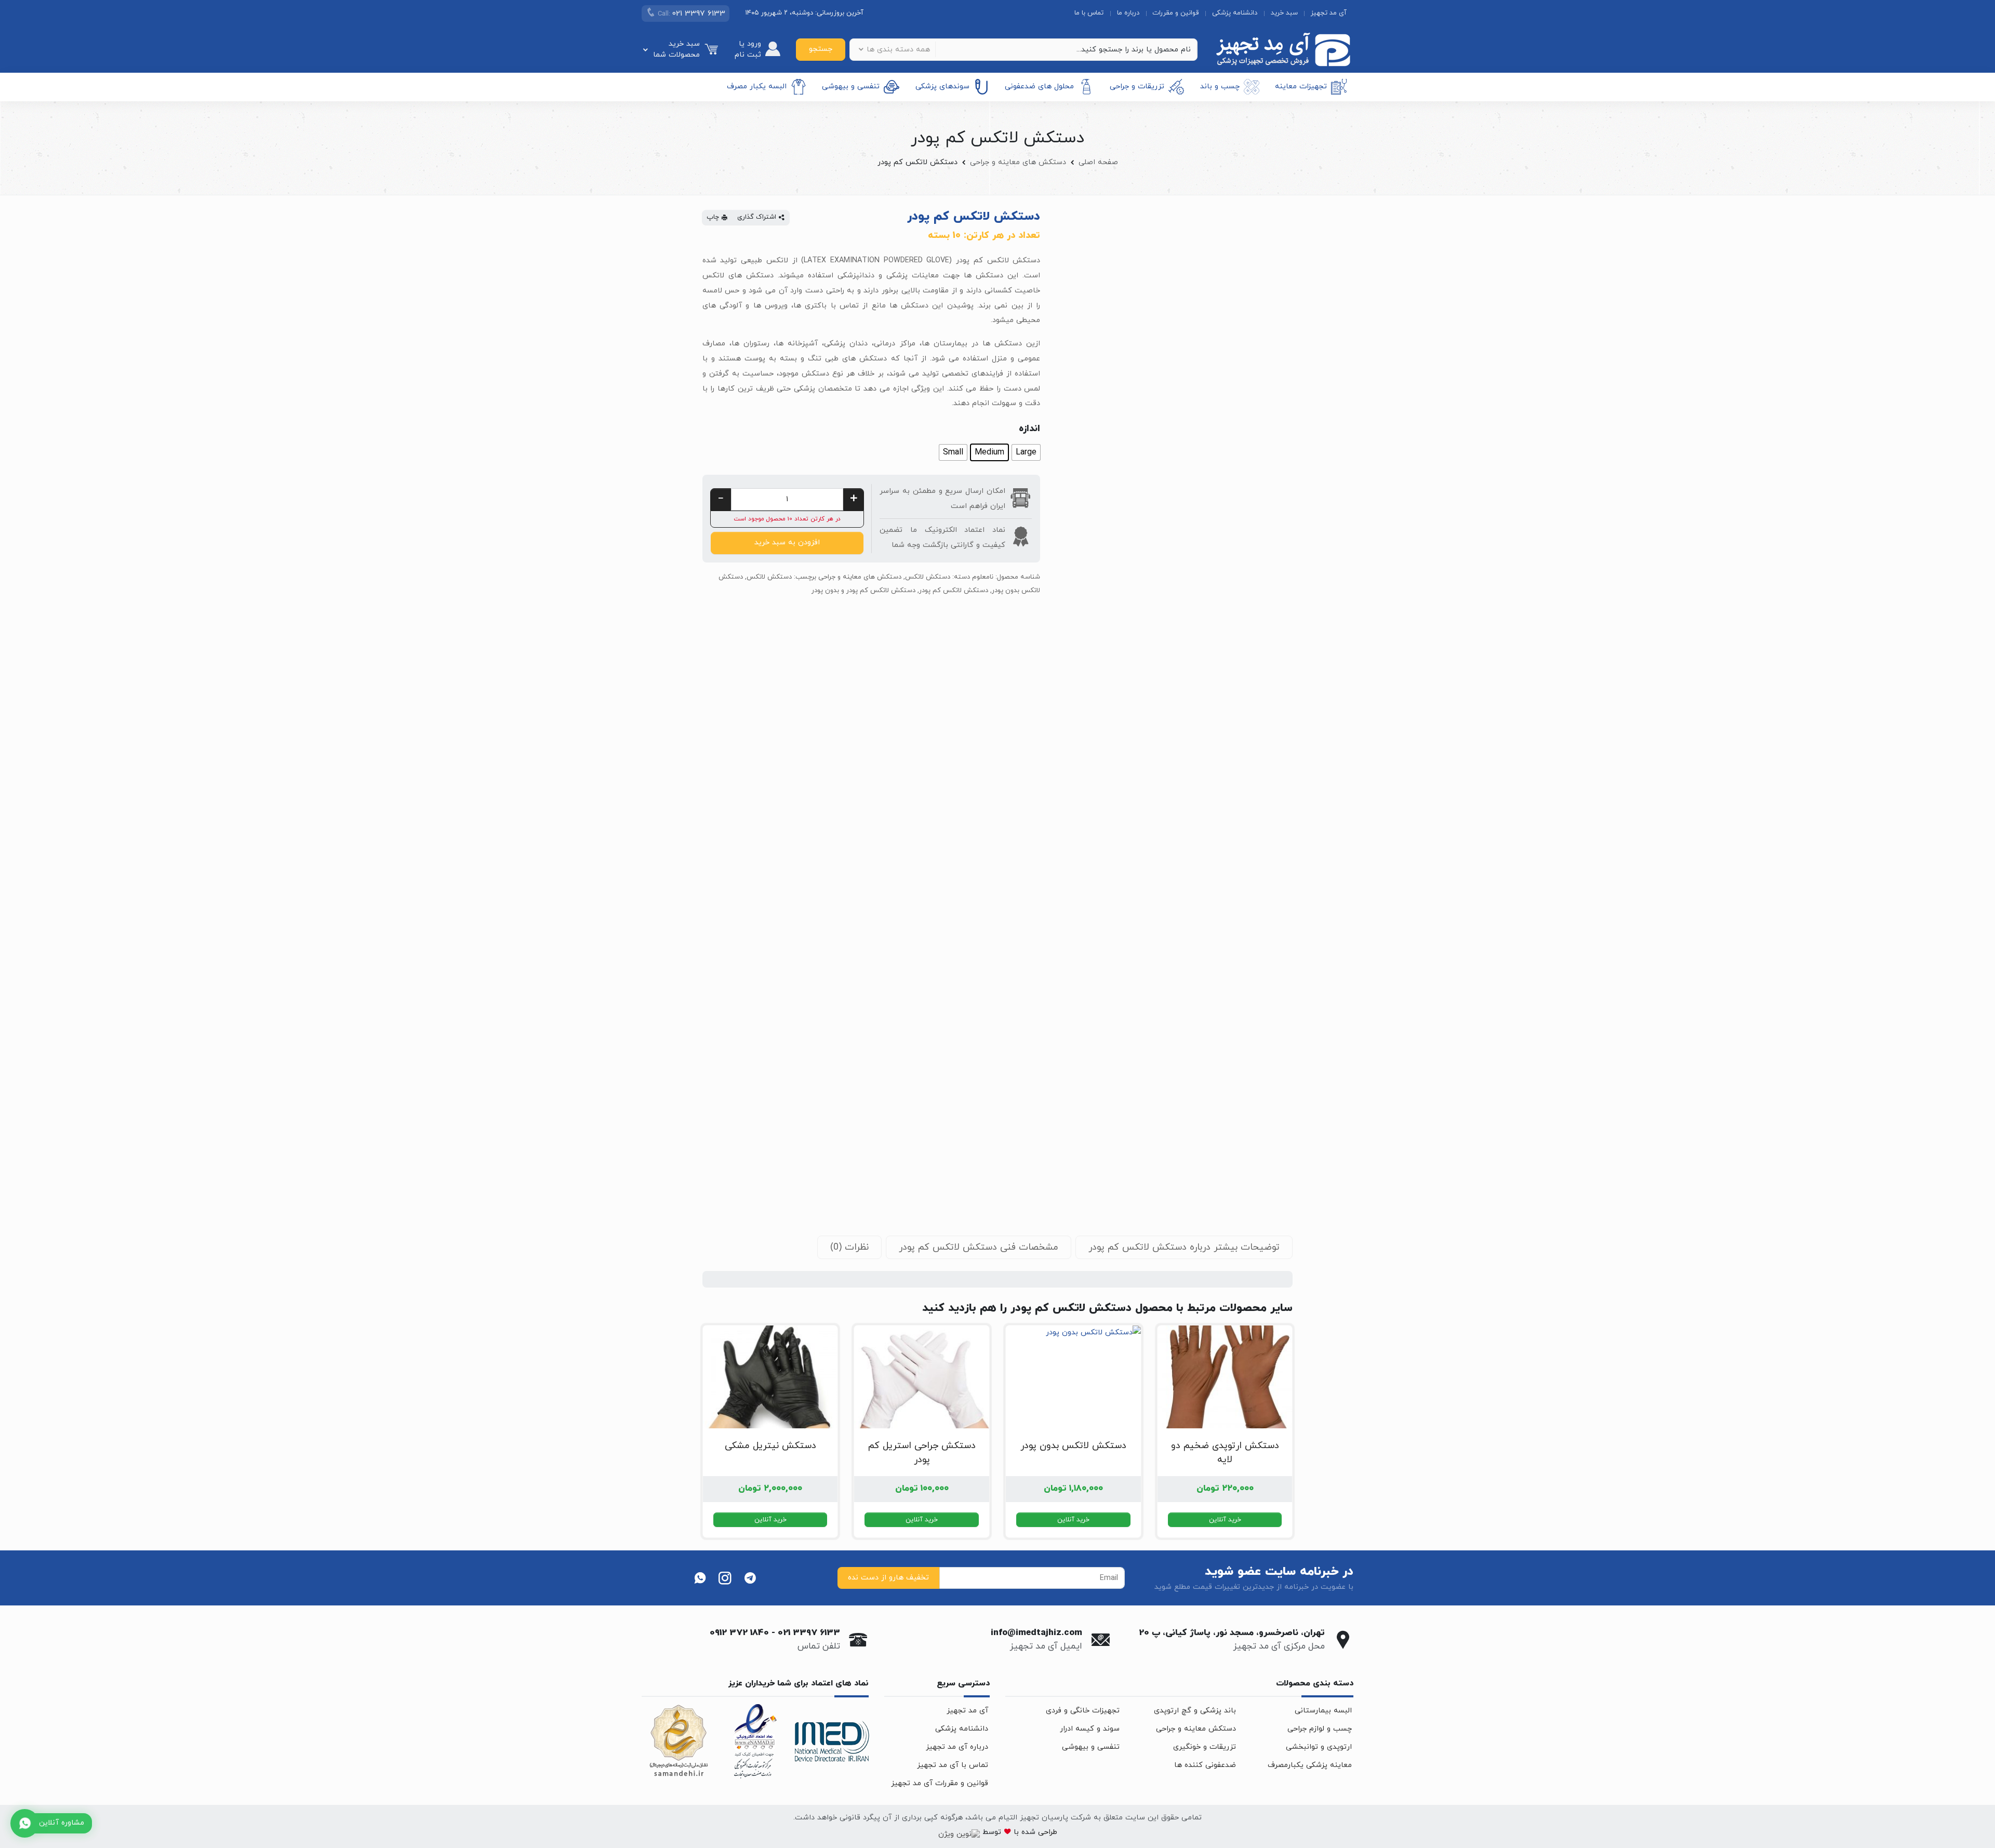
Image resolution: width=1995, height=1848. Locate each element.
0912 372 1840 (739, 1633)
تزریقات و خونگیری (1205, 1747)
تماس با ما (1089, 13)
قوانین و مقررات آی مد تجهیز (940, 1783)
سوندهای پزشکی (942, 86)
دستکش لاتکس (928, 577)
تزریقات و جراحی (1137, 86)
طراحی (1046, 1832)
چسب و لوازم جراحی (1320, 1729)
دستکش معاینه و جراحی (1196, 1729)
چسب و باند (1220, 86)
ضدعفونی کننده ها (1205, 1765)
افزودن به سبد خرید (787, 543)
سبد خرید (1284, 13)
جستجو (821, 49)
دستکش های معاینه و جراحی (1018, 162)
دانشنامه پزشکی (1235, 13)
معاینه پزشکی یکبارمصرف (1310, 1765)
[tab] (1184, 1247)
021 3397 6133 (809, 1633)
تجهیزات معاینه (1301, 86)
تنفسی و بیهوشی (851, 86)
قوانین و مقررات (1175, 13)
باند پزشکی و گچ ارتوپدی (1195, 1711)
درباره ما (1128, 13)
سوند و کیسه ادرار (1090, 1729)
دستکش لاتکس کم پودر (954, 591)
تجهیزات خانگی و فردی (1083, 1711)
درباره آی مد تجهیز (957, 1747)
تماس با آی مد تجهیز (953, 1765)
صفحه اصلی (1098, 162)
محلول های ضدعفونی (1039, 86)
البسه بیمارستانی (1323, 1711)
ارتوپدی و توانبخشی (1319, 1747)
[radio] (1026, 452)
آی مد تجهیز (1329, 13)
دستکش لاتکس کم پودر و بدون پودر (863, 591)
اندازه (1029, 429)
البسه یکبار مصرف (757, 86)
